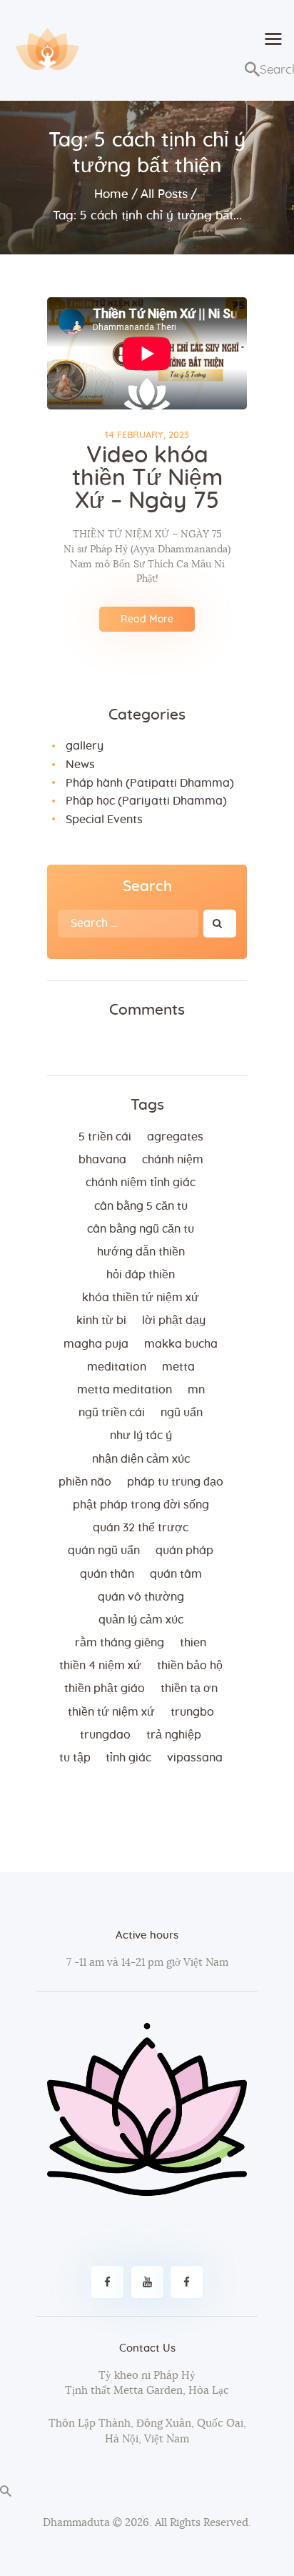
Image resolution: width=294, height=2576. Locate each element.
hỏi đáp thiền (141, 1275)
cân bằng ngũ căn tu (141, 1229)
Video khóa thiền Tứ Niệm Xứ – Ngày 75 (147, 478)
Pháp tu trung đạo (175, 1482)
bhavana (102, 1160)
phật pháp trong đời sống (141, 1505)
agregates (175, 1137)
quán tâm (176, 1574)
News (80, 765)
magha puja (96, 1344)
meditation (117, 1367)
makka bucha (181, 1344)
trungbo (192, 1712)
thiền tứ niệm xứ (111, 1712)
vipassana (195, 1758)
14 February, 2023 (147, 436)
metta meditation (125, 1390)
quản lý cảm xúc (141, 1620)
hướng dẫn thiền (141, 1252)
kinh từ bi (101, 1321)
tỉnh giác (128, 1758)
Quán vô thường (141, 1597)
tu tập (75, 1758)
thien (193, 1643)
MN (196, 1390)
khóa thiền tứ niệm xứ (141, 1298)
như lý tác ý (141, 1436)
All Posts (164, 194)
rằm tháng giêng (120, 1643)
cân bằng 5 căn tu (141, 1206)
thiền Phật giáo (105, 1689)
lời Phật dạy (174, 1321)
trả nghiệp (174, 1735)
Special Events (104, 820)
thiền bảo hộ (190, 1666)
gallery (85, 746)
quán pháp (184, 1551)
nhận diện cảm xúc (141, 1459)
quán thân (107, 1574)
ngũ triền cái (112, 1413)
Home (111, 194)
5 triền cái (105, 1137)
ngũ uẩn (182, 1413)
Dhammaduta (76, 2523)
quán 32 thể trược (141, 1528)
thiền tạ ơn (189, 1689)
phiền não (85, 1482)
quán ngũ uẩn (104, 1551)
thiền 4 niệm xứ (100, 1666)
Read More (147, 620)
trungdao (105, 1735)
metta (178, 1367)
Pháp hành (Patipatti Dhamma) (150, 783)
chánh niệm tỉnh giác (141, 1183)
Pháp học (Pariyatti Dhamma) (146, 801)
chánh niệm (173, 1160)
